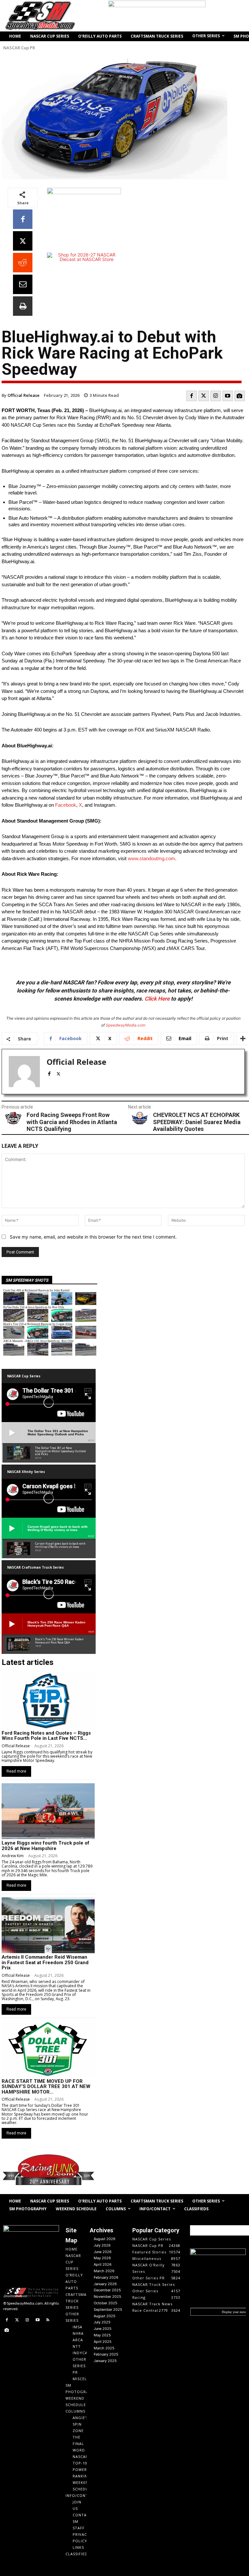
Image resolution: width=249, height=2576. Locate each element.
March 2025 (104, 2348)
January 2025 (105, 2361)
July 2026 (102, 2245)
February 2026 (106, 2277)
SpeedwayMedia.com (125, 1025)
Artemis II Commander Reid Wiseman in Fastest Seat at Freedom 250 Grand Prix (45, 1962)
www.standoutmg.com (151, 858)
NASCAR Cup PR (19, 48)
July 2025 (102, 2322)
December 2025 (107, 2290)
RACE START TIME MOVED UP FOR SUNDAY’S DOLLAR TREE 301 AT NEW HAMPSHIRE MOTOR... (46, 2087)
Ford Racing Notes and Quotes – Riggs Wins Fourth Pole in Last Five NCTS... (46, 1736)
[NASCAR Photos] (240, 396)
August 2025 (105, 2316)
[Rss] (48, 2320)
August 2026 (105, 2239)
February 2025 (106, 2354)
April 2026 (103, 2264)
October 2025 (106, 2303)
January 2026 (105, 2284)
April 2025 (103, 2342)
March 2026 (104, 2271)
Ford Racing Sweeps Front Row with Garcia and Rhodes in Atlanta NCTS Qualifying (72, 1122)
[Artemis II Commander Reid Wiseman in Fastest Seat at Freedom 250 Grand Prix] (48, 1925)
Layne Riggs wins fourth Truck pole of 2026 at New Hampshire (46, 1846)
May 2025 (102, 2335)
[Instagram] (216, 396)
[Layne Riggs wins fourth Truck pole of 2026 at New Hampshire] (48, 1811)
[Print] (23, 306)
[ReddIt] (23, 263)
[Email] (23, 284)
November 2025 (107, 2297)
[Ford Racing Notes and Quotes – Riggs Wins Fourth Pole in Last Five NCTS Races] (48, 1701)
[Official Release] (24, 1072)
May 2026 (102, 2258)
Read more (16, 1771)
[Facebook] (23, 219)
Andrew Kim (13, 1856)
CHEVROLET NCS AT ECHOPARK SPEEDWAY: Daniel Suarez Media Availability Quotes (197, 1122)
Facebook (66, 805)
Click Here (157, 999)
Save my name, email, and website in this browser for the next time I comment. (93, 1237)
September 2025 (108, 2309)
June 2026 (103, 2252)
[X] (23, 241)
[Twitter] (204, 396)
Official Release (24, 395)
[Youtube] (228, 396)
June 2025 (103, 2329)
